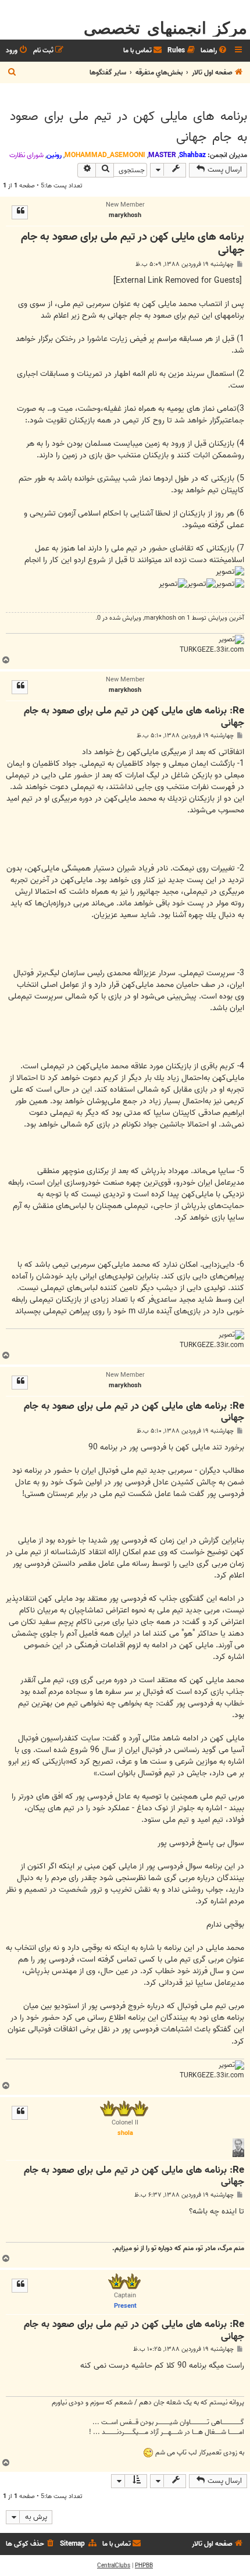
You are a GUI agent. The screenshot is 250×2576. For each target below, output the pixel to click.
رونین (54, 155)
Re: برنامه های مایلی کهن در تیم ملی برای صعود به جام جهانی (134, 717)
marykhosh (160, 618)
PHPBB (144, 2566)
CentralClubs (114, 2566)
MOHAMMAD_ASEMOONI (105, 155)
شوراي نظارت (26, 155)
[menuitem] (215, 51)
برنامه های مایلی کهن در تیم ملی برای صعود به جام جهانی (128, 127)
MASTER (162, 155)
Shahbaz (192, 155)
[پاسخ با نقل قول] (20, 212)
